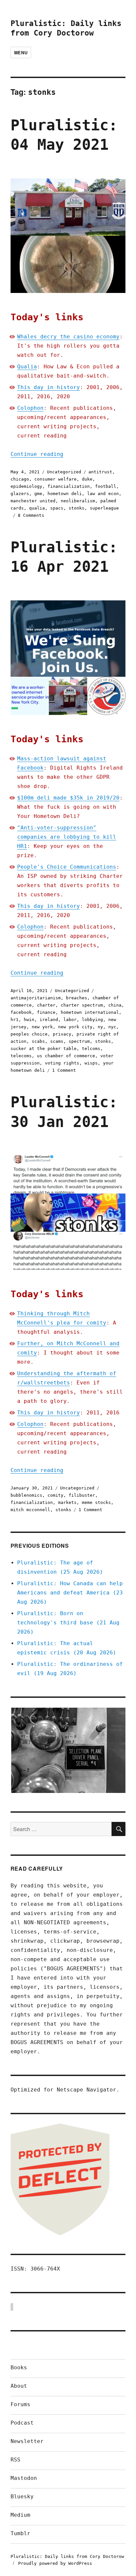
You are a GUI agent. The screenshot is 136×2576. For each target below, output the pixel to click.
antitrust (100, 472)
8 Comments (31, 515)
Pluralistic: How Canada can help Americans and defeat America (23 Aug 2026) (70, 1593)
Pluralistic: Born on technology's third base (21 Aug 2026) (68, 1623)
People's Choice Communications (67, 867)
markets (67, 1502)
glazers (20, 494)
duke (87, 479)
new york (42, 1027)
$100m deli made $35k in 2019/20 (68, 798)
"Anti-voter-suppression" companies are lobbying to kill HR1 (67, 837)
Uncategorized (64, 472)
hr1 (15, 1020)
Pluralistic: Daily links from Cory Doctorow (67, 2556)
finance (46, 1012)
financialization (69, 486)
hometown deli (65, 494)
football (106, 486)
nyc (112, 1027)
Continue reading (37, 454)
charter (46, 1005)
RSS (16, 2460)
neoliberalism (78, 501)
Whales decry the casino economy (68, 337)
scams (57, 1041)
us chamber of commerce (66, 1056)
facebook (21, 1012)
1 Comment (64, 1070)
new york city (75, 1027)
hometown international (90, 1012)
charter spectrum (82, 1005)
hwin (29, 1020)
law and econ (103, 494)
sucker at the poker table (44, 1049)
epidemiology (26, 486)
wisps (91, 1063)
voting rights (62, 1063)
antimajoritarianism (36, 998)
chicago (20, 479)
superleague (104, 508)
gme (38, 494)
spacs (57, 508)
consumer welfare (55, 479)
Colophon (30, 408)
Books (19, 2367)
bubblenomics (26, 1495)
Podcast (22, 2423)
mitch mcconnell (30, 1510)
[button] (68, 1750)
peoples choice (29, 1034)
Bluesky (22, 2497)
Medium (20, 2515)
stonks (77, 508)
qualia (37, 508)
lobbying (92, 1020)
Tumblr (20, 2533)
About (19, 2386)
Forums (20, 2404)
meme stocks (96, 1502)
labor (70, 1020)
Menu (21, 53)
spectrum (79, 1041)
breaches (77, 998)
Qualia (27, 367)
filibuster (82, 1495)
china (115, 1005)
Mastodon (24, 2478)
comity (55, 1495)
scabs (38, 1041)
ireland (49, 1020)
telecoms (21, 1056)
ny (100, 1027)
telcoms (91, 1049)
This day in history (49, 387)
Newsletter (27, 2441)
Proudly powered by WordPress (55, 2563)
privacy (62, 1034)
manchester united (33, 501)
